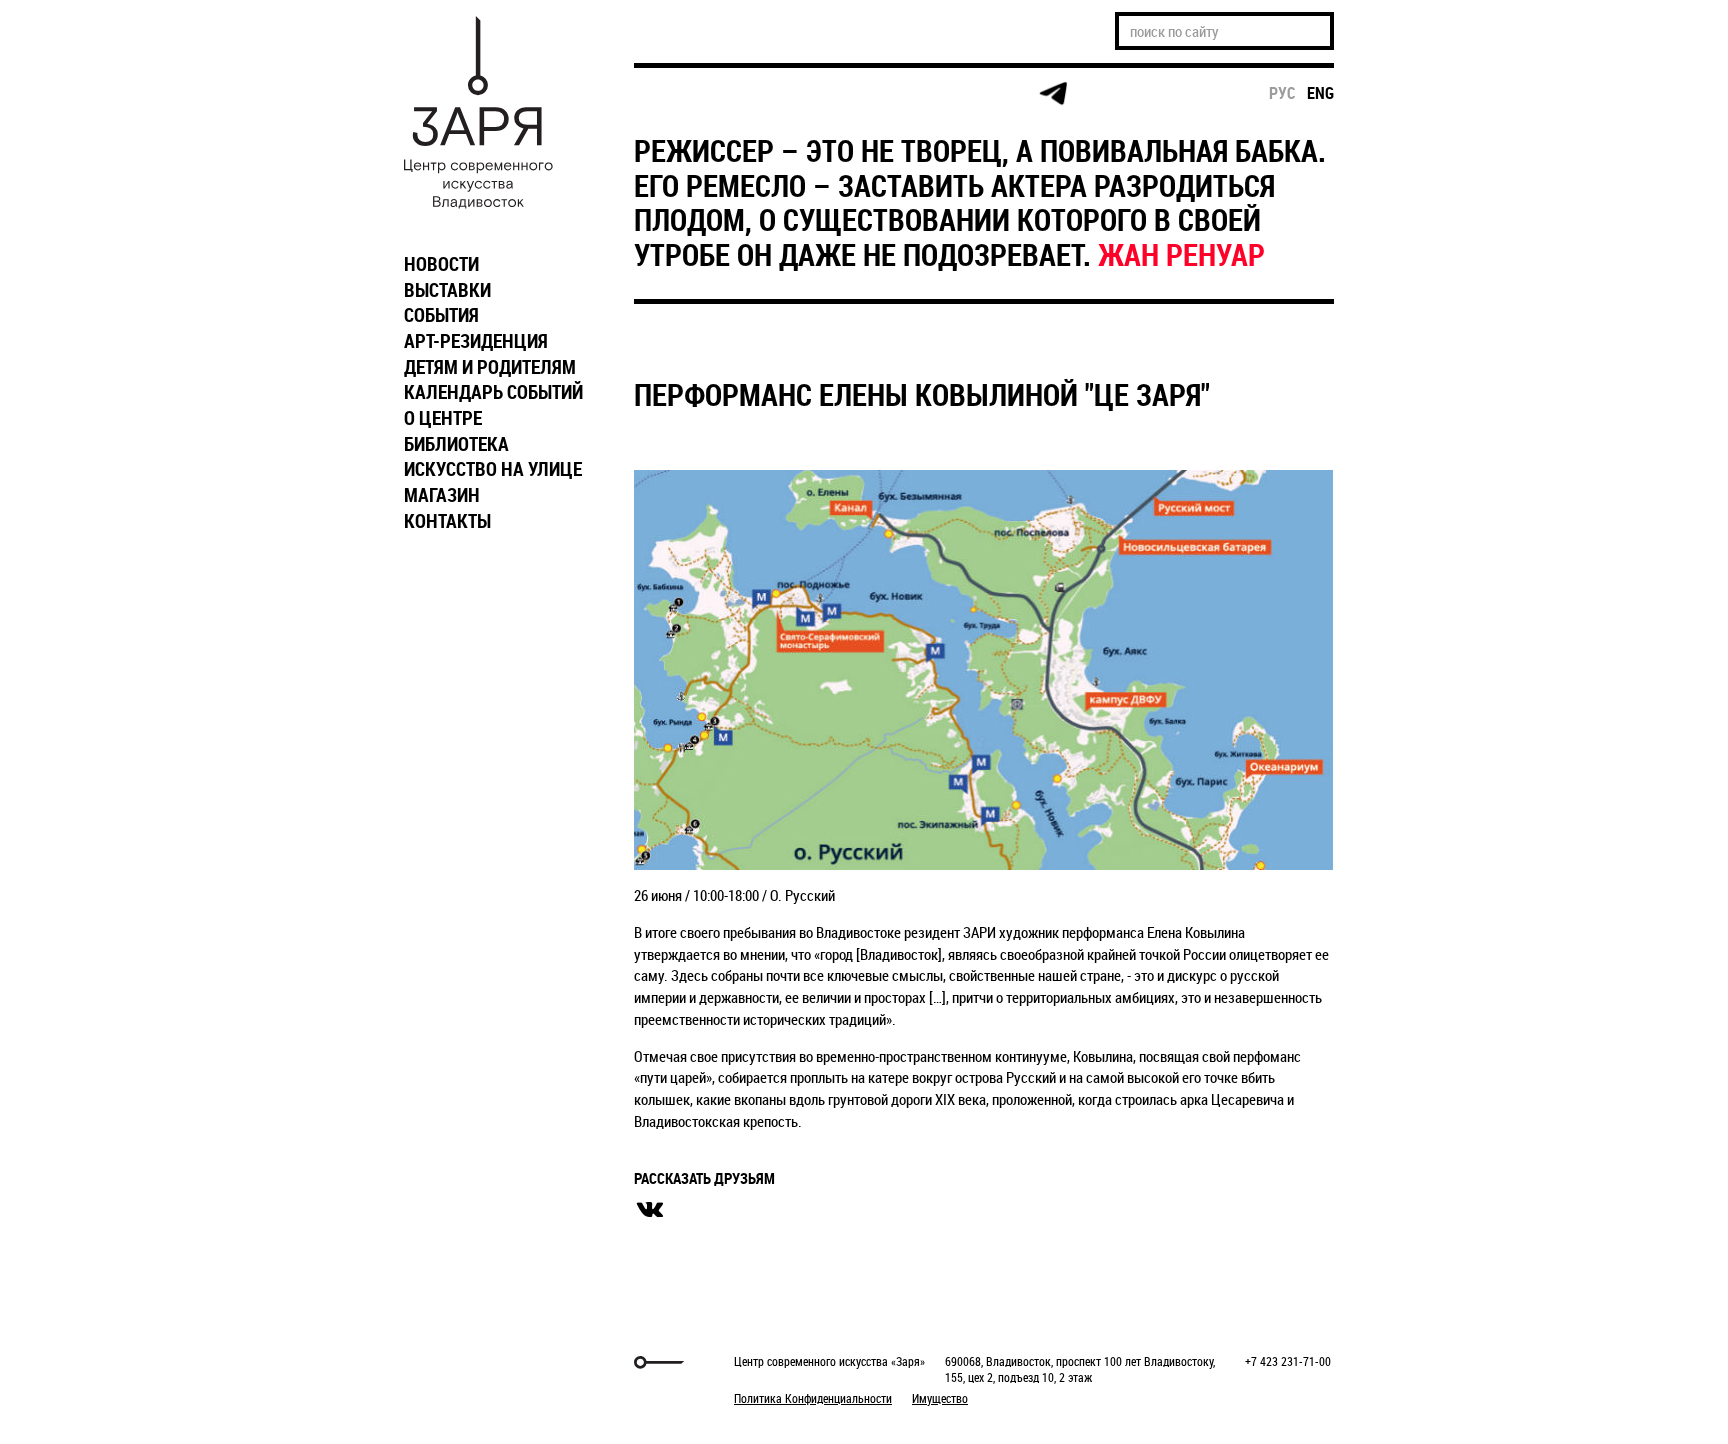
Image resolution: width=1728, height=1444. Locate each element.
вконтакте (650, 1210)
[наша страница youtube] (976, 94)
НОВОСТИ (441, 264)
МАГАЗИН (442, 495)
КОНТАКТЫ (447, 521)
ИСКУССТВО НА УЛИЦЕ (493, 469)
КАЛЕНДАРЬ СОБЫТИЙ (493, 392)
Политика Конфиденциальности (813, 1398)
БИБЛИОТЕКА (456, 444)
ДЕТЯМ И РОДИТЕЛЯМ (490, 367)
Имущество (940, 1398)
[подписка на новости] (668, 94)
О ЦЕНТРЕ (443, 418)
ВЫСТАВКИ (447, 290)
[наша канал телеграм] (1053, 94)
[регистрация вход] (745, 94)
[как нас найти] (822, 94)
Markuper (446, 1362)
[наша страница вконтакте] (899, 94)
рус (1282, 93)
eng (1320, 93)
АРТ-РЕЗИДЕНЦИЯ (476, 341)
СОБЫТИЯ (441, 315)
